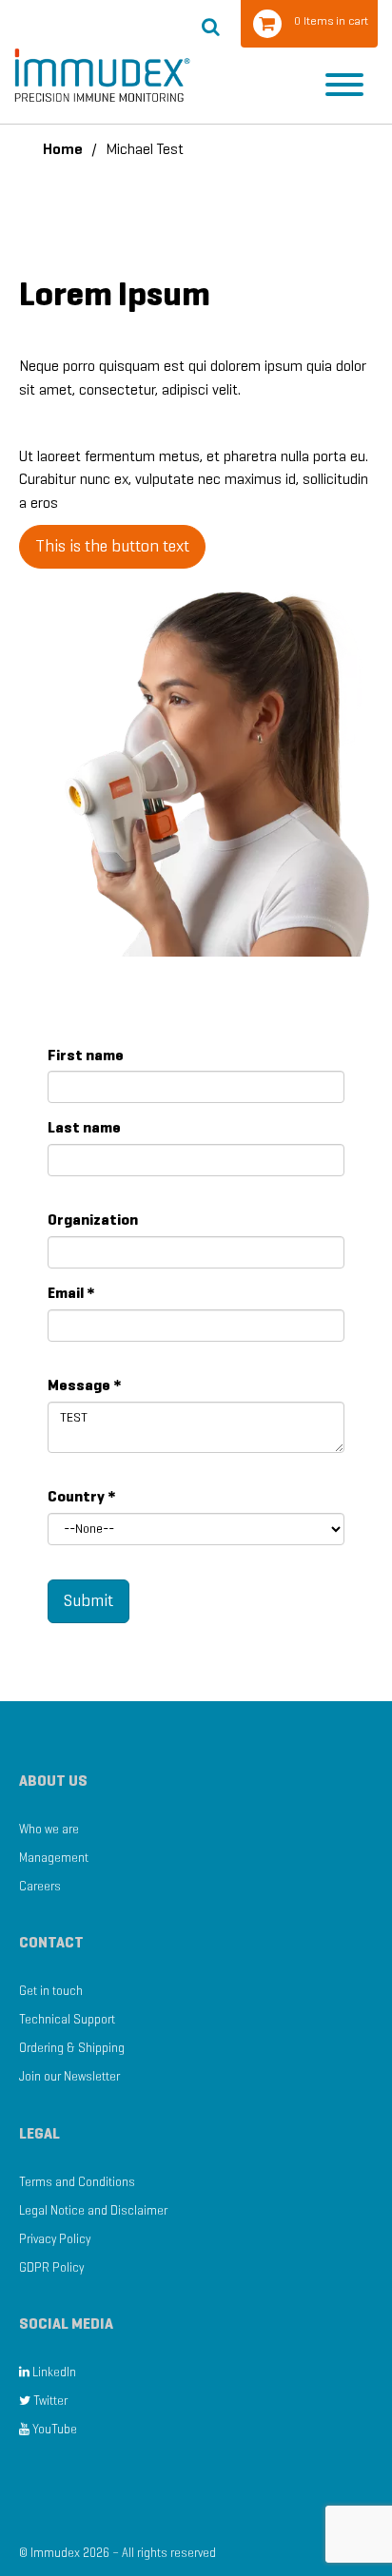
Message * (85, 1385)
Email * (71, 1293)
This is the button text (112, 546)
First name (86, 1055)
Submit (88, 1600)
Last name (84, 1127)
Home (63, 149)
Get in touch (51, 1991)
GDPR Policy (51, 2267)
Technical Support (67, 2019)
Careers (40, 1886)
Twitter (49, 2401)
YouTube (53, 2429)
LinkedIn (53, 2372)
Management (54, 1858)
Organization (93, 1220)
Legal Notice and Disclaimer (93, 2210)
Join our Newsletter (69, 2076)
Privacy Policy (55, 2239)
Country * (82, 1496)
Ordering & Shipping (72, 2048)
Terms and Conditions (77, 2182)
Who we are (49, 1829)
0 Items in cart (331, 20)
